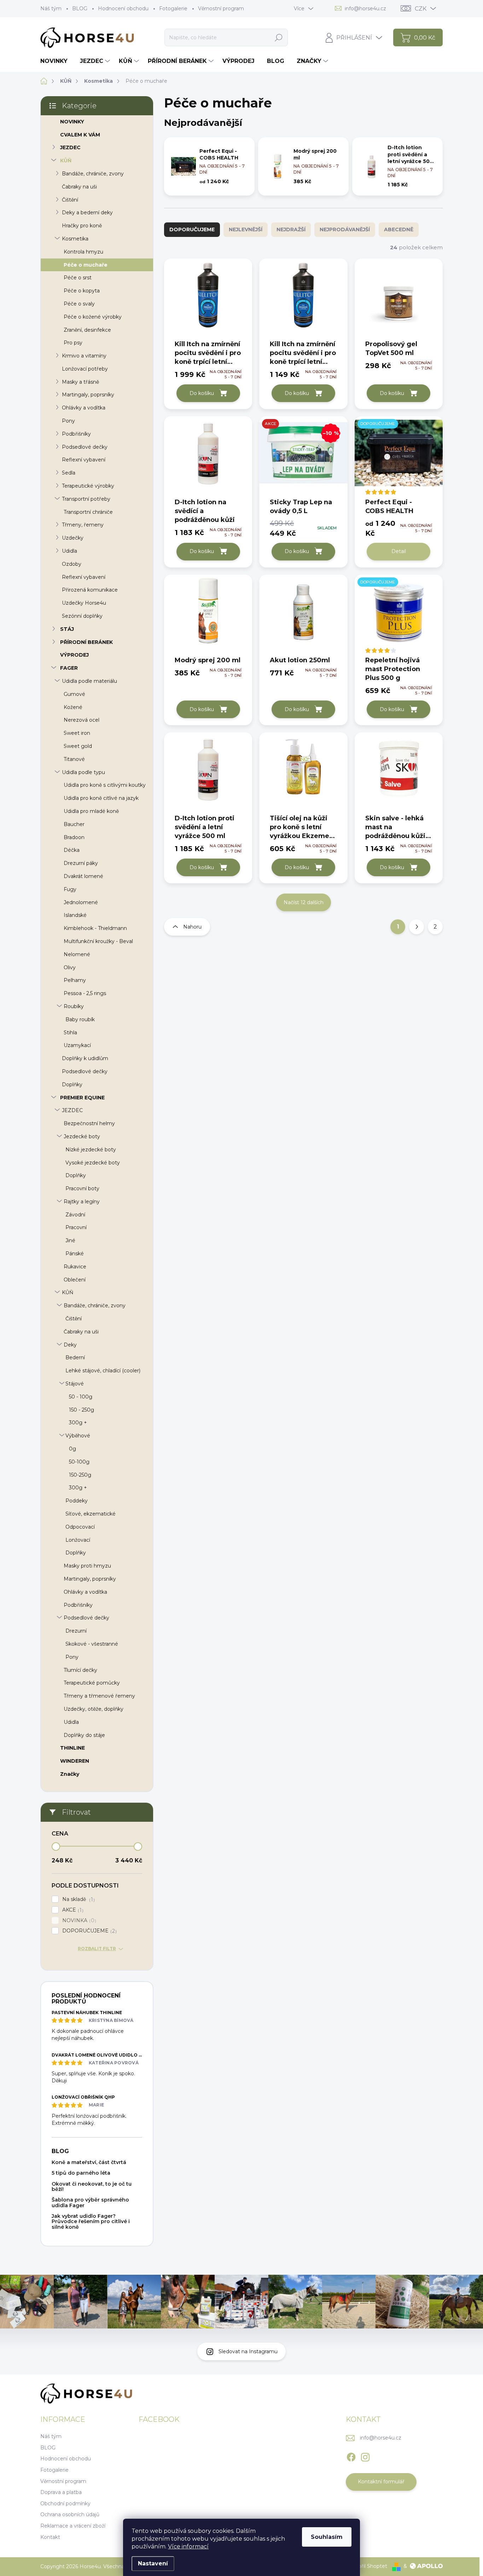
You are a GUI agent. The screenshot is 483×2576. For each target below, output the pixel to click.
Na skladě (78, 1899)
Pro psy (73, 343)
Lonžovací (78, 1540)
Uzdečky (73, 538)
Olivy (70, 967)
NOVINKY (72, 122)
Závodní (75, 1215)
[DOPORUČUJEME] (399, 456)
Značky (70, 1774)
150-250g (80, 1475)
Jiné (70, 1240)
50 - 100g (81, 1397)
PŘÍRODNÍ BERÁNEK (86, 642)
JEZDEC (70, 147)
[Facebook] (351, 2456)
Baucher (74, 824)
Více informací (188, 2546)
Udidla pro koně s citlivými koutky (105, 785)
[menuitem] (57, 61)
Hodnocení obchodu (123, 8)
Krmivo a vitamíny (84, 356)
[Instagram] (365, 2456)
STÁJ (67, 629)
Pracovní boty (82, 1188)
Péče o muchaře (86, 265)
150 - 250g (82, 1410)
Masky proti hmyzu (87, 1566)
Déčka (72, 850)
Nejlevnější (246, 229)
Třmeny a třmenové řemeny (99, 1696)
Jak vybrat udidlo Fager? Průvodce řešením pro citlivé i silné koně (91, 2222)
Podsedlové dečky (85, 447)
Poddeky (77, 1501)
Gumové (74, 694)
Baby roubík (80, 1019)
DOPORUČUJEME (89, 1931)
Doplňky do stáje (84, 1735)
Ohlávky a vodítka (84, 408)
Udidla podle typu (83, 772)
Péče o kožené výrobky (93, 317)
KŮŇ (66, 161)
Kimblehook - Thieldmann (95, 928)
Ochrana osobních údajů (70, 2514)
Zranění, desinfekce (87, 330)
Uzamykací (77, 1045)
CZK (421, 9)
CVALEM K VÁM (80, 135)
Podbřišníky (76, 434)
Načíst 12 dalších (304, 902)
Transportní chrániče (88, 512)
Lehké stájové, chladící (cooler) (103, 1371)
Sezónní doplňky (82, 616)
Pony (68, 421)
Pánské (75, 1254)
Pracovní (76, 1227)
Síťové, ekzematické (91, 1514)
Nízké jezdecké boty (91, 1150)
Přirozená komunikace (90, 590)
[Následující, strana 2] (417, 927)
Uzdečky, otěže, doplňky (94, 1709)
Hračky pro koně (82, 226)
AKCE (72, 1910)
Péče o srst (78, 278)
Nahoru (192, 927)
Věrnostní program (221, 8)
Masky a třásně (80, 382)
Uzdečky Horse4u (84, 603)
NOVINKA (78, 1921)
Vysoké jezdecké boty (93, 1163)
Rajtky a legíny (82, 1202)
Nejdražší (291, 229)
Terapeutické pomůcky (92, 1683)
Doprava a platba (61, 2492)
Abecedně (399, 229)
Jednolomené (81, 902)
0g (72, 1449)
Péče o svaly (79, 304)
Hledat (278, 37)
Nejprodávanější (345, 229)
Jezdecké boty (82, 1136)
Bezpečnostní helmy (89, 1123)
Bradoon (74, 837)
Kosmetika (75, 239)
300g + (78, 1423)
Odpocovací (80, 1527)
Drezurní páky (81, 863)
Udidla (69, 551)
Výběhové (78, 1436)
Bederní (75, 1357)
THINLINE (72, 1748)
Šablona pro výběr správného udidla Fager (90, 2202)
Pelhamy (75, 980)
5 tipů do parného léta (81, 2173)
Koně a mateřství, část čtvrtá (89, 2162)
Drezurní (76, 1631)
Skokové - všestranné (92, 1644)
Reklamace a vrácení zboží (73, 2526)
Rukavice (75, 1267)
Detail (399, 551)
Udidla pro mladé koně (91, 811)
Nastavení (153, 2563)
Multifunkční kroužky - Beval (98, 941)
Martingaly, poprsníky (88, 395)
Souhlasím (327, 2537)
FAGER (69, 668)
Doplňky (72, 1085)
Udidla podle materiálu (89, 681)
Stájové (75, 1384)
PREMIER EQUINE (82, 1098)
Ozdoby (72, 564)
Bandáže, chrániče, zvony (93, 174)
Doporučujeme (192, 229)
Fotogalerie (173, 8)
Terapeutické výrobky (88, 486)
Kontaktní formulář (381, 2482)
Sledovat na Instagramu (248, 2351)
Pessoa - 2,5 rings (85, 993)
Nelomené (77, 954)
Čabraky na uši (79, 187)
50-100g (79, 1462)
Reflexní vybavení (84, 460)
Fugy (70, 889)
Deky (70, 1345)
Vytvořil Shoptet (367, 2566)
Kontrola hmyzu (83, 252)
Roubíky (74, 1006)
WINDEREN (75, 1761)
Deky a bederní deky (87, 213)
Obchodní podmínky (65, 2504)
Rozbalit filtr (97, 1949)
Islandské (75, 915)
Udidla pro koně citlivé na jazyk (101, 798)
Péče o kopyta (82, 291)
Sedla (69, 473)
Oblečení (75, 1280)
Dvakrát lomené (83, 876)
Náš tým (51, 8)
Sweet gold (78, 746)
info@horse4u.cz (381, 2438)
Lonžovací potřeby (85, 369)
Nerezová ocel (82, 720)
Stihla (70, 1033)
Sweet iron (77, 733)
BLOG (80, 8)
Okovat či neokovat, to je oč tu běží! (92, 2187)
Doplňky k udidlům (85, 1058)
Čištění (70, 200)
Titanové (74, 759)
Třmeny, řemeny (83, 525)
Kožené (73, 707)
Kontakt (50, 2537)
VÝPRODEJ (74, 655)
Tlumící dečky (80, 1670)
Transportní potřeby (86, 499)
